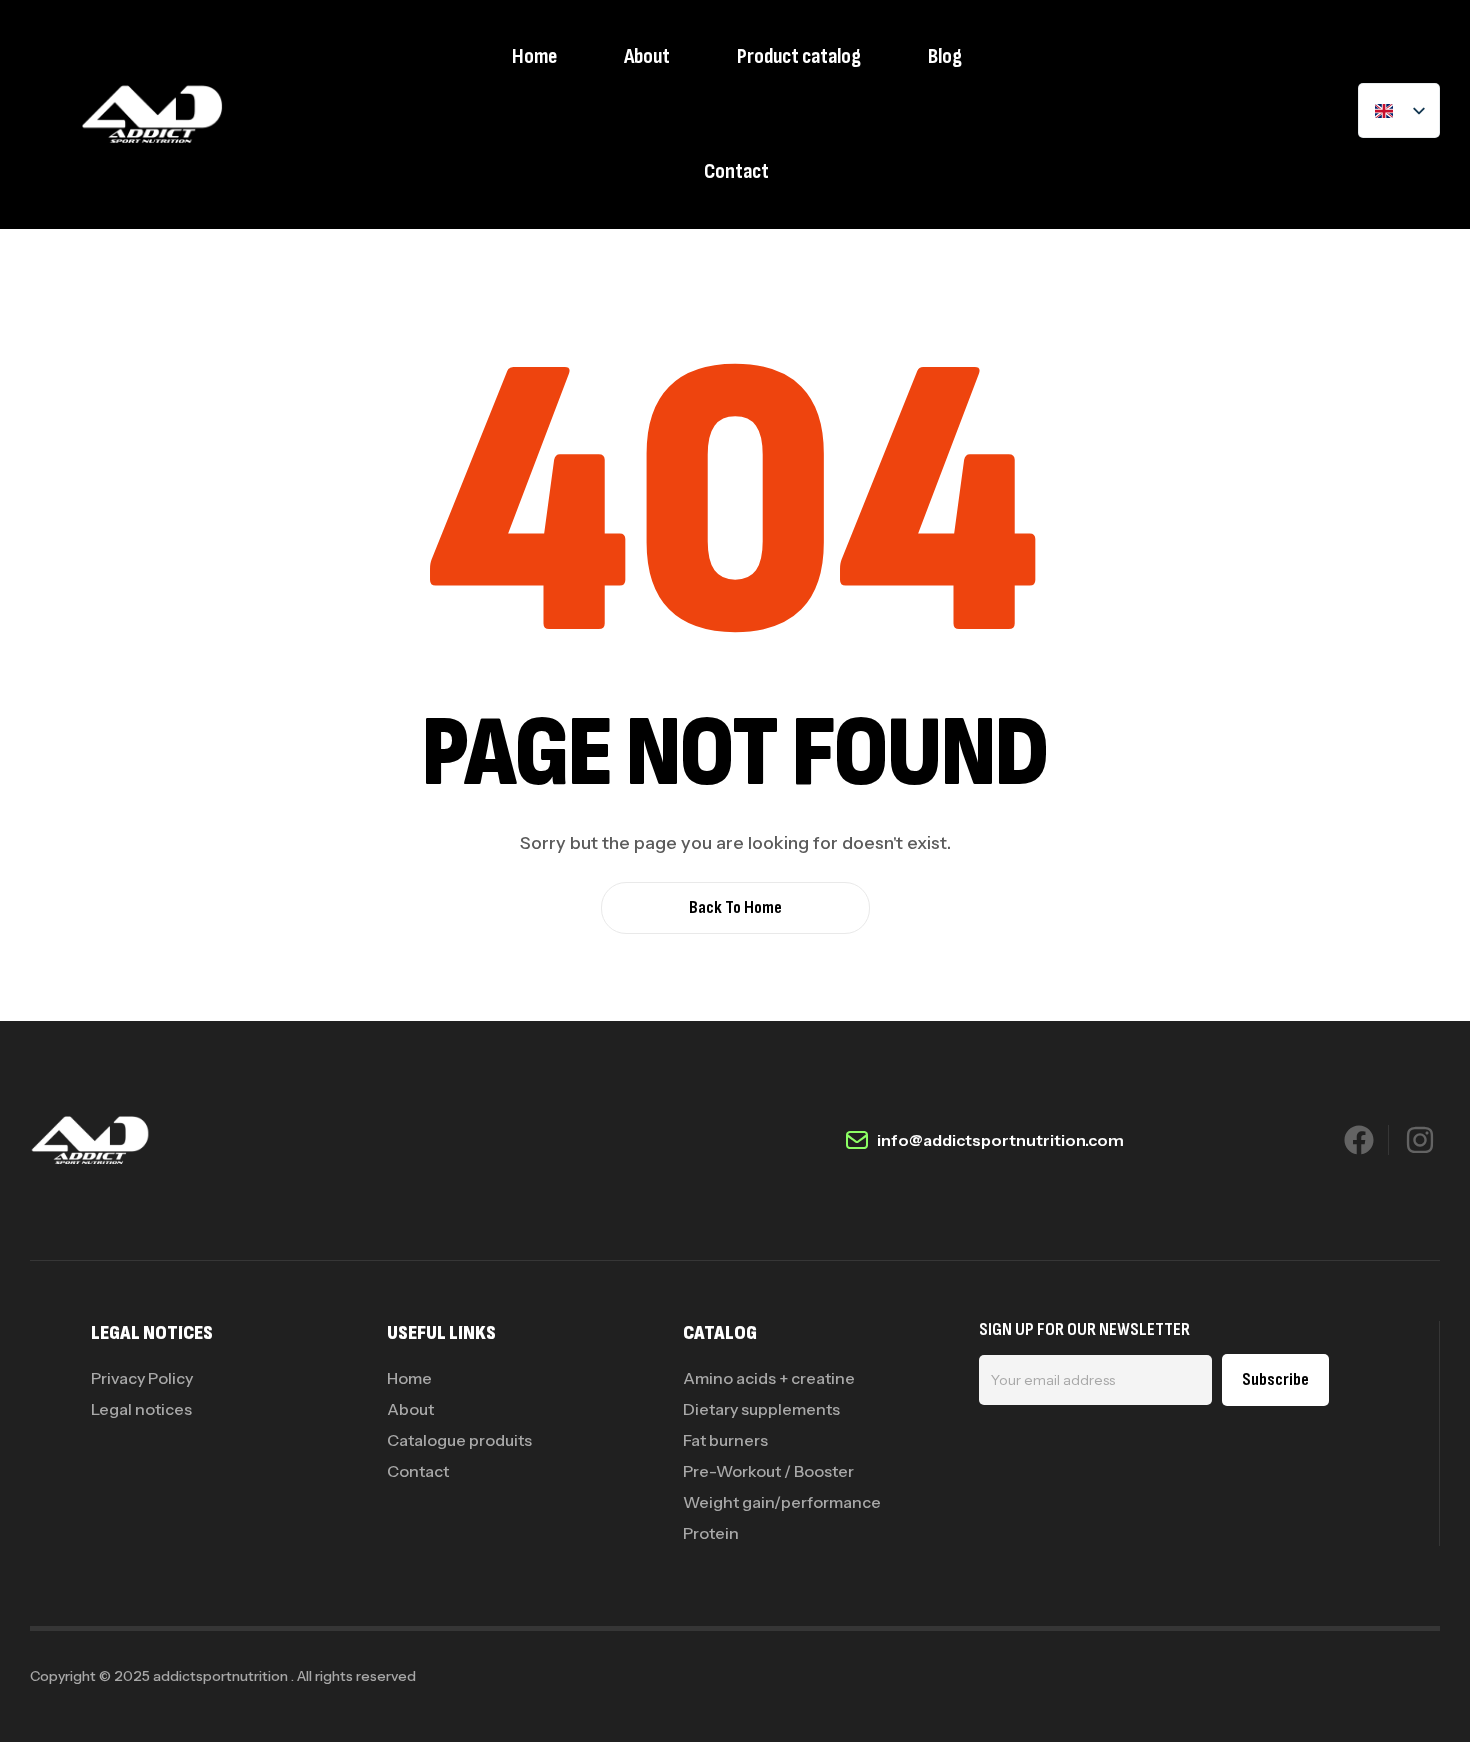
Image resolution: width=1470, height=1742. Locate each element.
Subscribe (1275, 1379)
